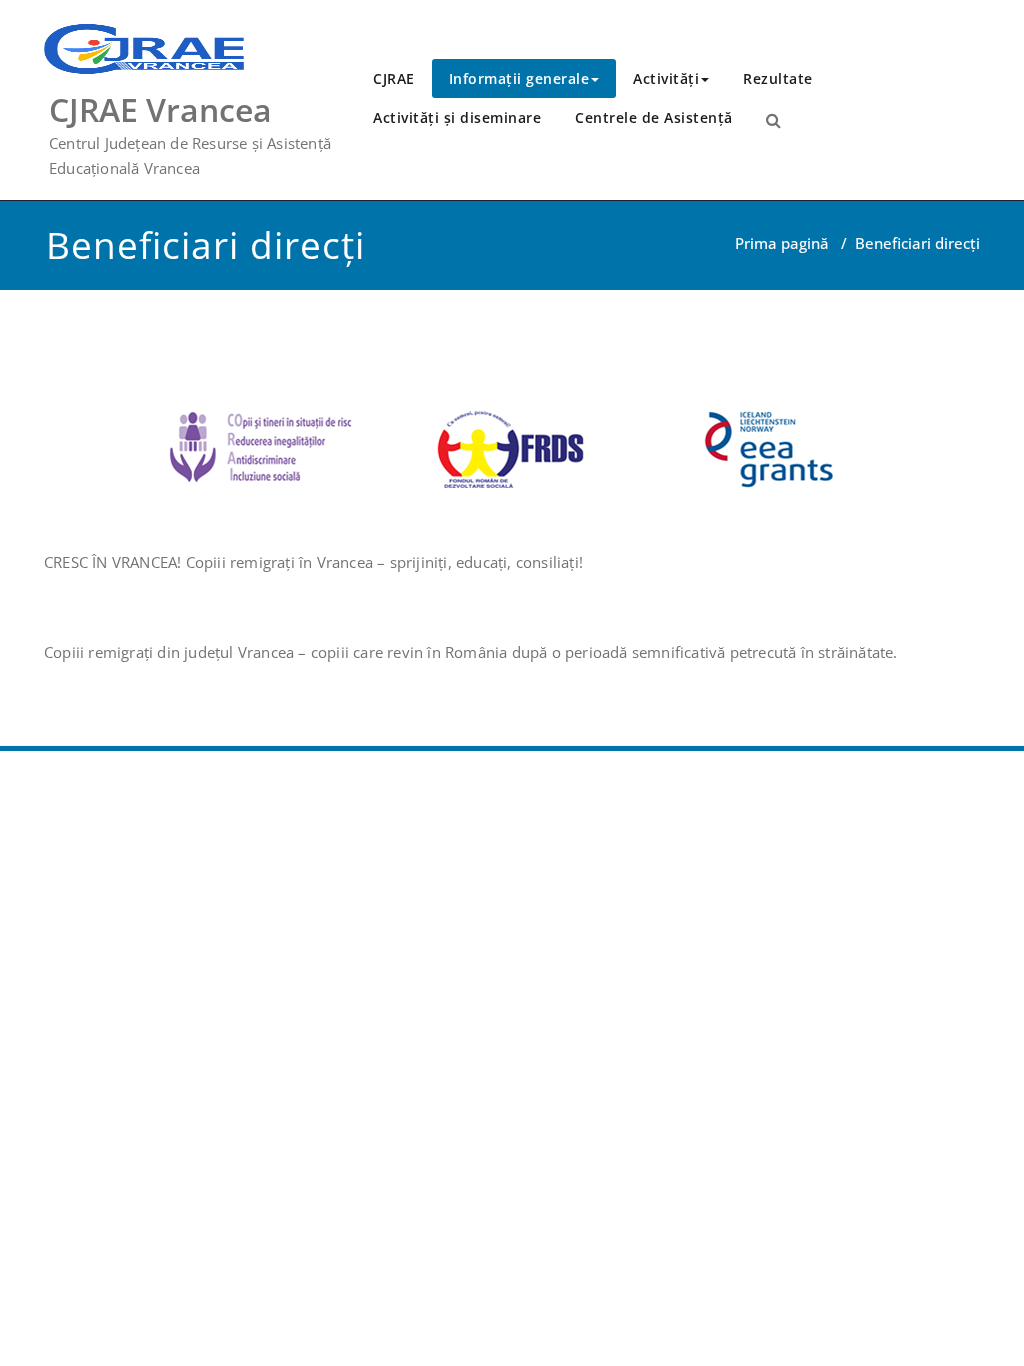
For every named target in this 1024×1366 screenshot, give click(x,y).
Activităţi (666, 78)
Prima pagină (782, 243)
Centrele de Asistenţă (654, 117)
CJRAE (394, 78)
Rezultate (778, 78)
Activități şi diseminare (457, 117)
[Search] (773, 120)
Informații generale (519, 78)
